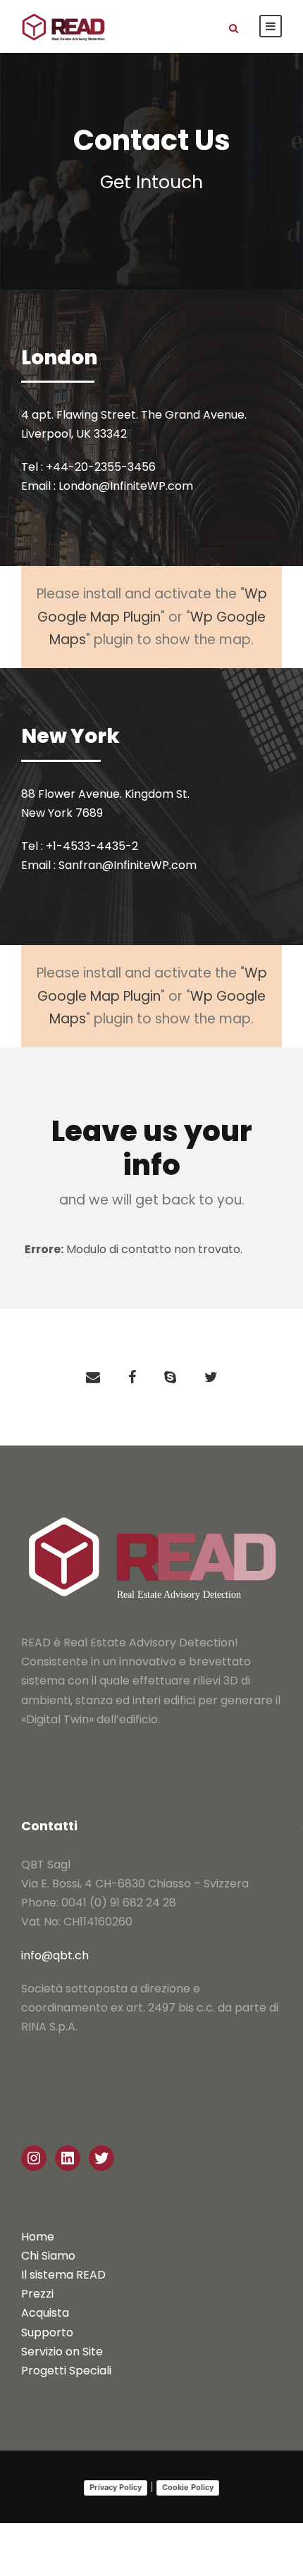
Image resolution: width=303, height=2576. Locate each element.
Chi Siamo (48, 2256)
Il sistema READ (63, 2275)
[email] (93, 1377)
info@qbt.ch (55, 1955)
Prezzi (37, 2294)
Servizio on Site (62, 2352)
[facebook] (132, 1377)
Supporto (47, 2332)
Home (38, 2237)
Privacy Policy (116, 2487)
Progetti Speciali (66, 2371)
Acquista (45, 2313)
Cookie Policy (188, 2487)
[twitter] (211, 1377)
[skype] (170, 1377)
